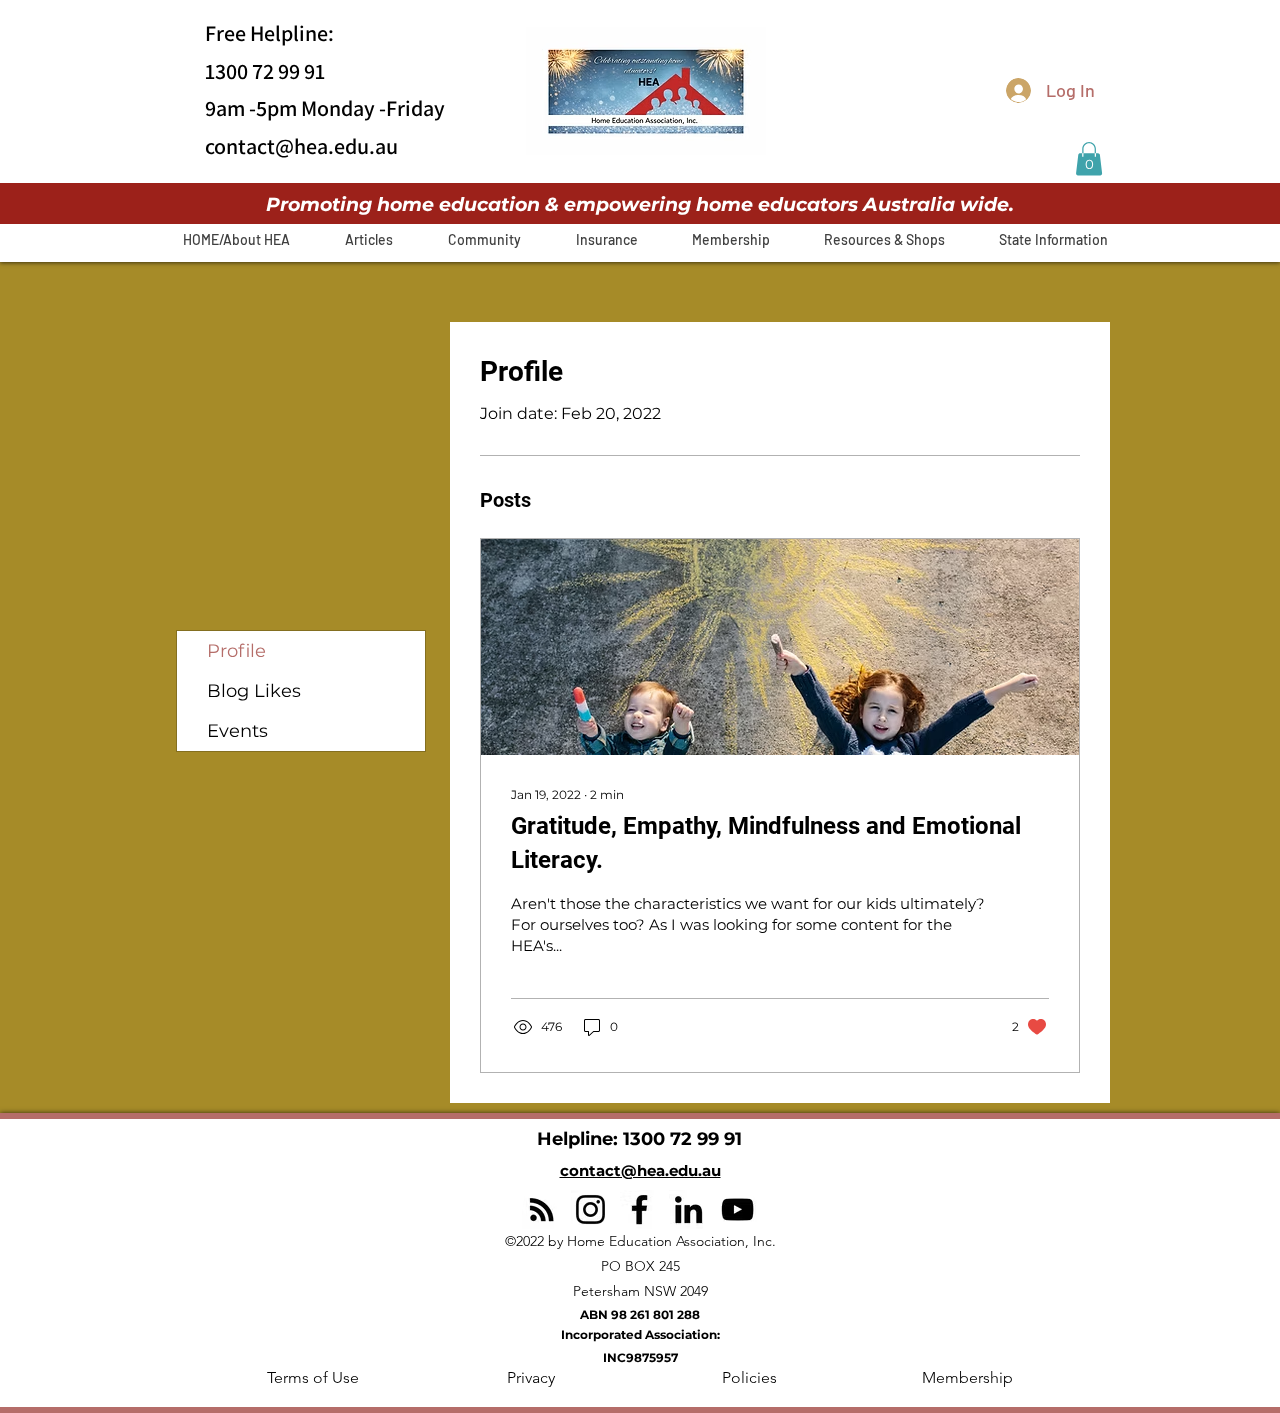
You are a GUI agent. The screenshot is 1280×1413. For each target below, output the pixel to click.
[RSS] (541, 1209)
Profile (236, 651)
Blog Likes (254, 691)
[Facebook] (639, 1209)
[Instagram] (590, 1209)
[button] (1089, 158)
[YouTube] (737, 1209)
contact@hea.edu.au (301, 146)
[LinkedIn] (688, 1209)
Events (237, 731)
